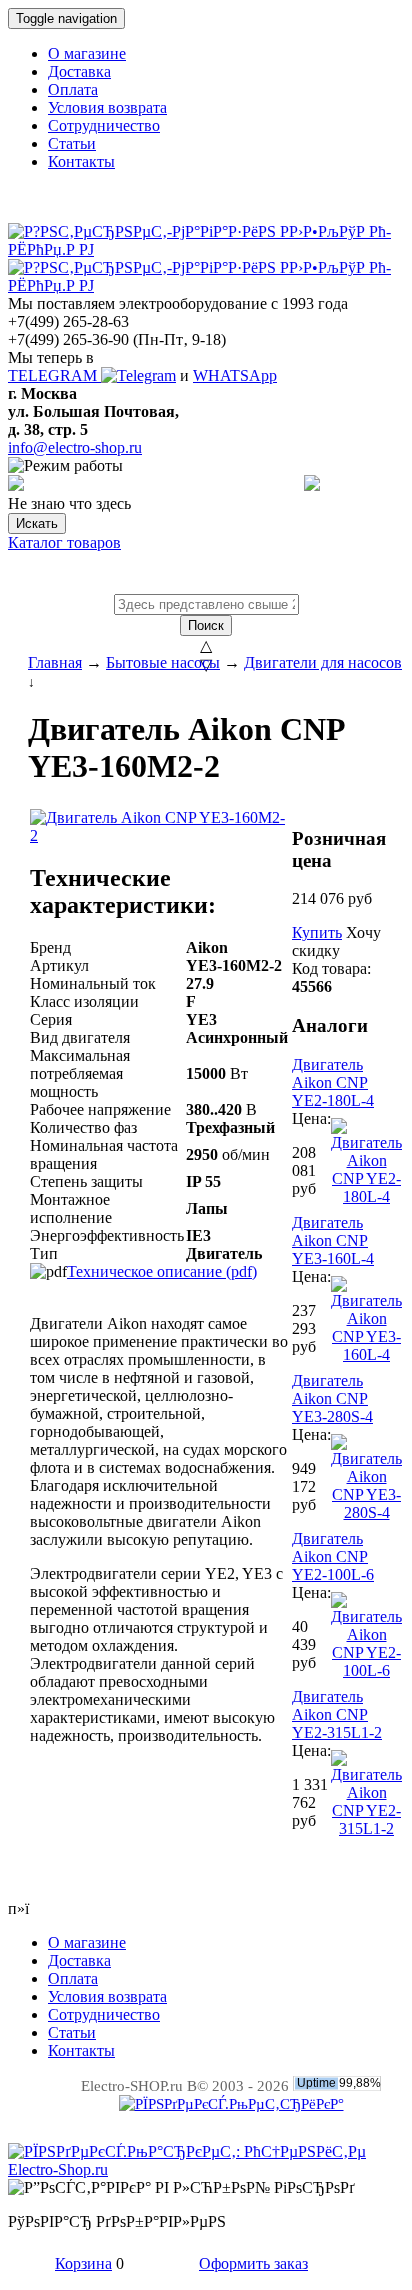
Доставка (79, 71)
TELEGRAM (54, 375)
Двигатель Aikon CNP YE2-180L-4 (333, 1082)
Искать (37, 523)
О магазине (87, 53)
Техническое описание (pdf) (162, 1271)
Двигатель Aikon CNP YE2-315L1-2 (337, 1714)
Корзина (83, 2263)
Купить (317, 932)
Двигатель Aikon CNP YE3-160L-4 (333, 1240)
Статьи (72, 143)
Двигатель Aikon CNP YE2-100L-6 (333, 1556)
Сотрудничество (104, 125)
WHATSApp (235, 375)
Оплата (73, 89)
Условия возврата (107, 107)
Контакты (81, 161)
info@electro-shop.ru (75, 447)
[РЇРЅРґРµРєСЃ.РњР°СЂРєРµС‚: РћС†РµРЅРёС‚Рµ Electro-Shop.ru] (206, 2169)
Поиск (206, 625)
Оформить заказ (253, 2263)
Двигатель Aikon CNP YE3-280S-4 (332, 1398)
